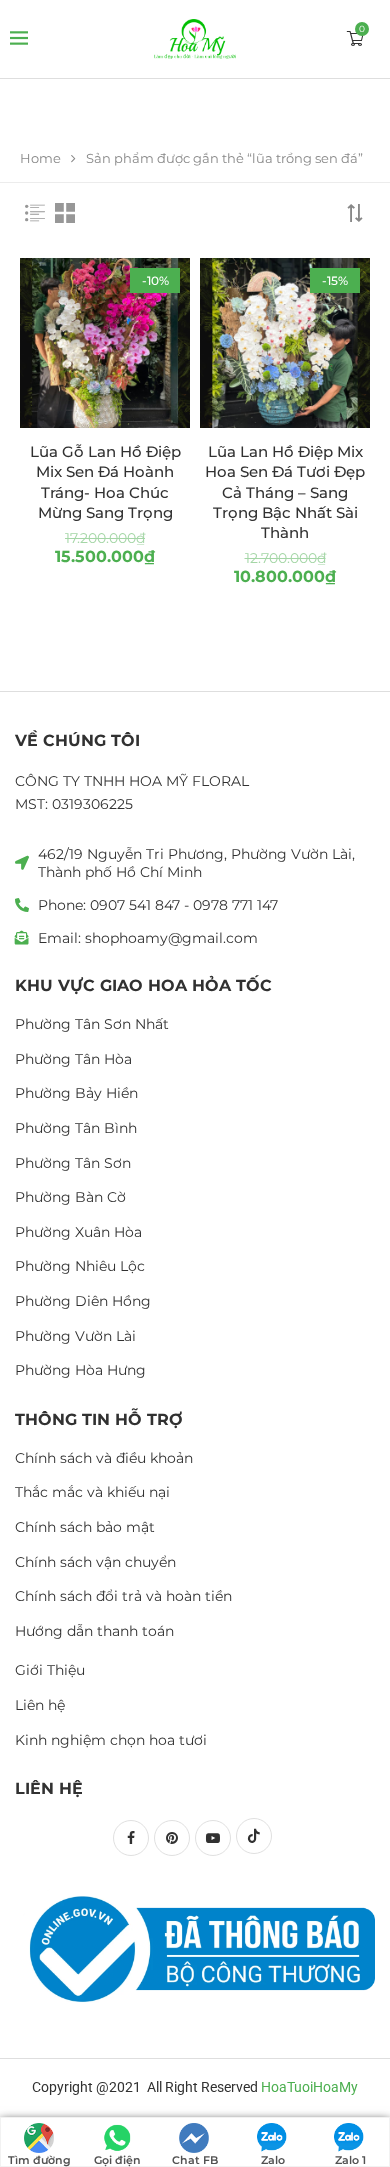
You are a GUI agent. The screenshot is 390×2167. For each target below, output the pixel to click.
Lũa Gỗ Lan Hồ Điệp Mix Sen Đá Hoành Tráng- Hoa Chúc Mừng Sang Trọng (105, 482)
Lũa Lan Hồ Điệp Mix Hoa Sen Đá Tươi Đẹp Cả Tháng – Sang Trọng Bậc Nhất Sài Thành (285, 492)
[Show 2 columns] (65, 213)
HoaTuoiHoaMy (309, 2087)
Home (40, 158)
